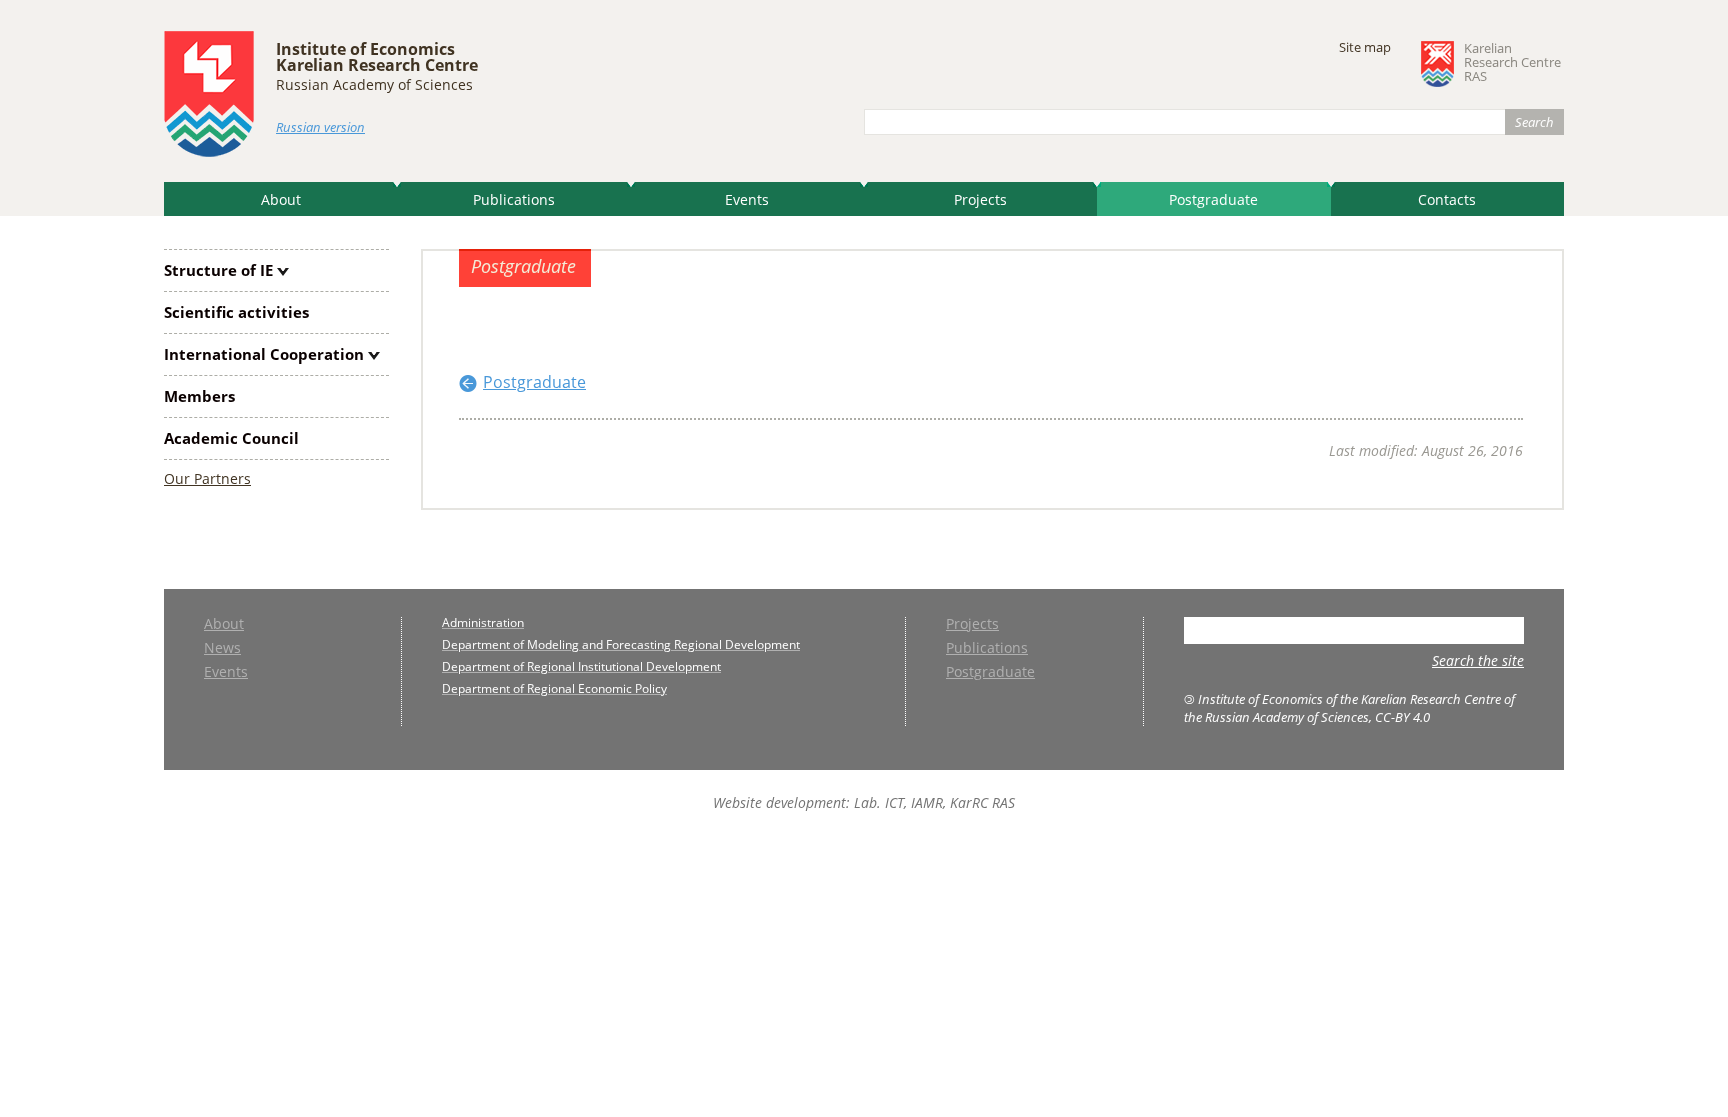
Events (747, 199)
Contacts (1447, 199)
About (281, 199)
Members (199, 396)
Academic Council (231, 438)
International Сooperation (264, 354)
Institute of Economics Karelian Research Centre (377, 57)
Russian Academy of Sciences (374, 84)
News (222, 649)
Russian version (320, 127)
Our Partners (207, 478)
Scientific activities (236, 312)
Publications (514, 199)
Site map (1365, 47)
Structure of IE (218, 270)
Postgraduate (1213, 199)
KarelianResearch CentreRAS (1512, 63)
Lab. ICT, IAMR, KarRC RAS (934, 802)
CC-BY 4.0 (1402, 717)
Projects (980, 199)
